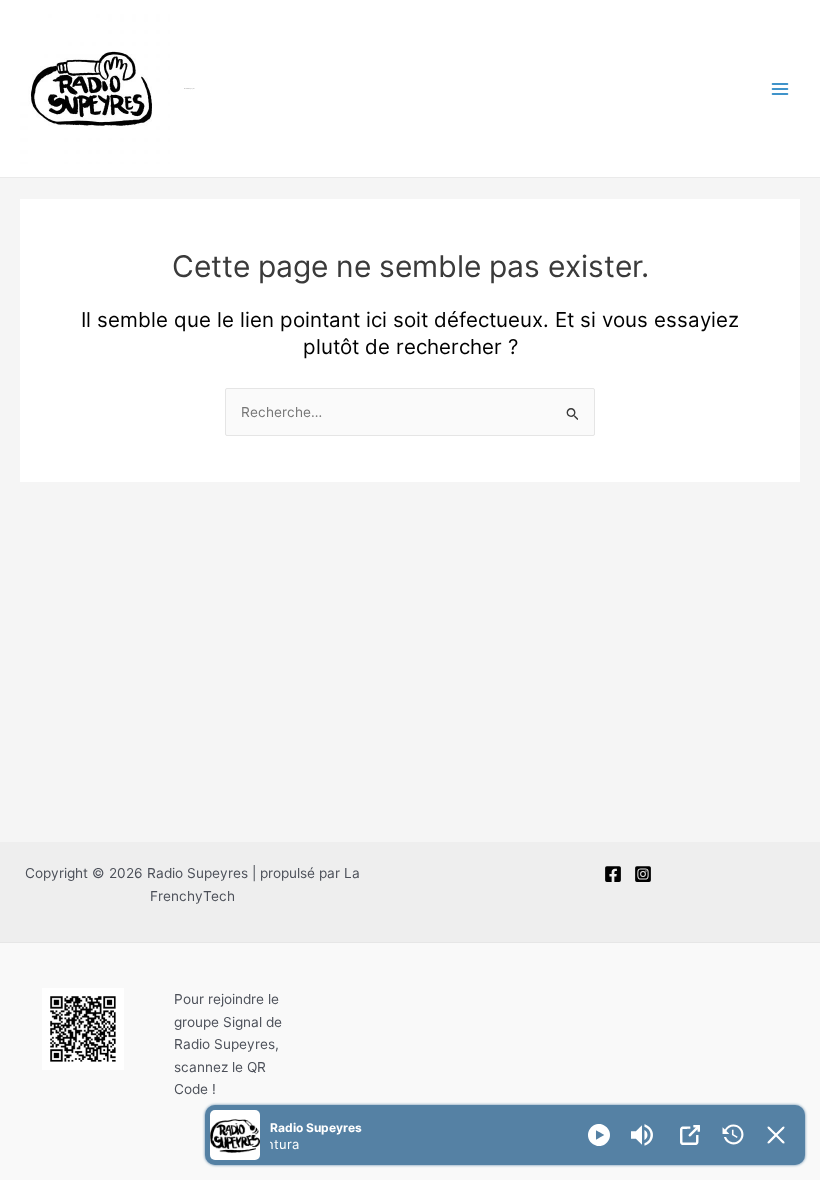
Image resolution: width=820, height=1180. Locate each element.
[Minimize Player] (776, 1135)
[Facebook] (613, 874)
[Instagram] (643, 874)
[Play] (599, 1135)
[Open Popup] (690, 1135)
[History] (733, 1135)
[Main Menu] (780, 88)
